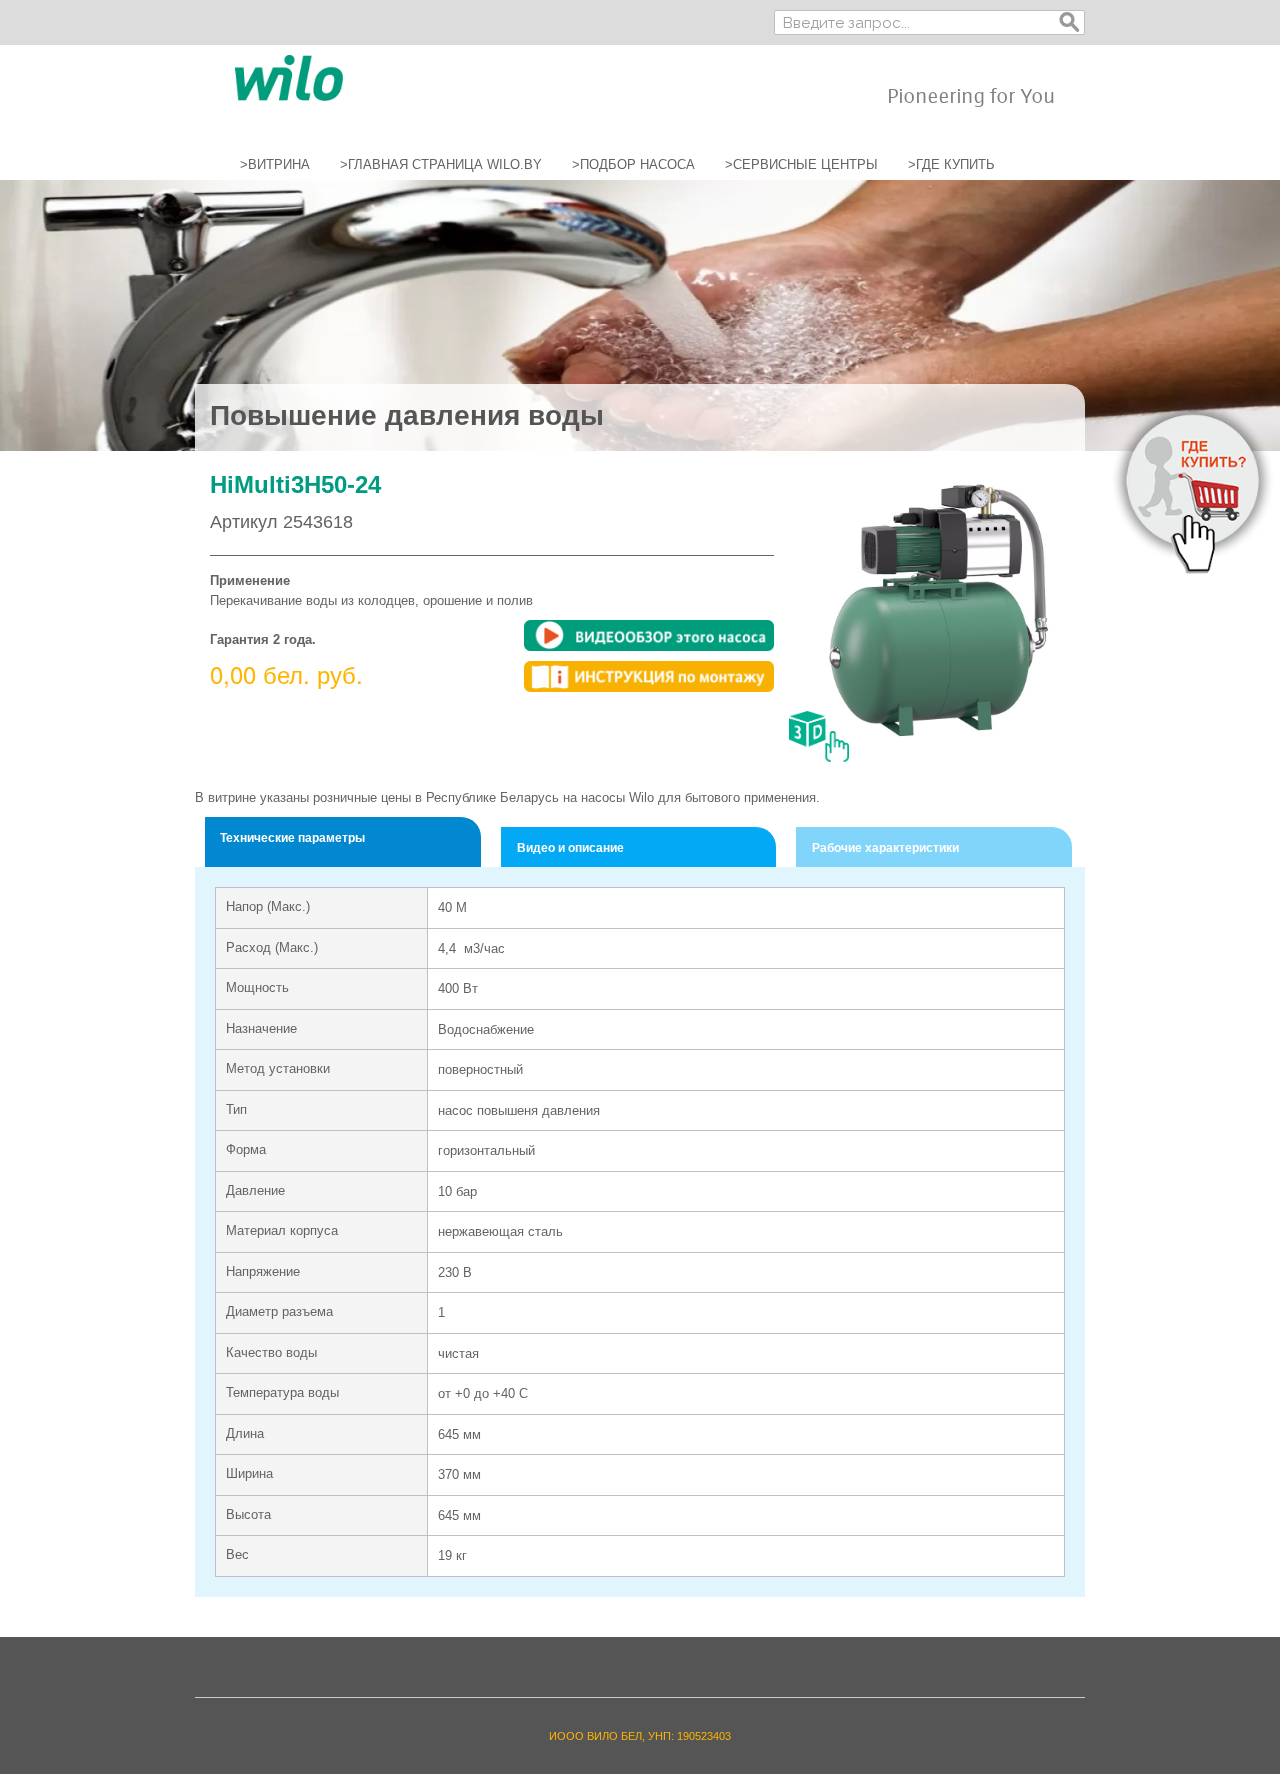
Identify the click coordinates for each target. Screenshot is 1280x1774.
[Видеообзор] (649, 635)
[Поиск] (1070, 22)
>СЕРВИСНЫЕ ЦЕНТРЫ (801, 164)
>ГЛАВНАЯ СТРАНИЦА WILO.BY (441, 164)
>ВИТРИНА (275, 164)
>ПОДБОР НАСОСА (633, 164)
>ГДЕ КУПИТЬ (951, 164)
